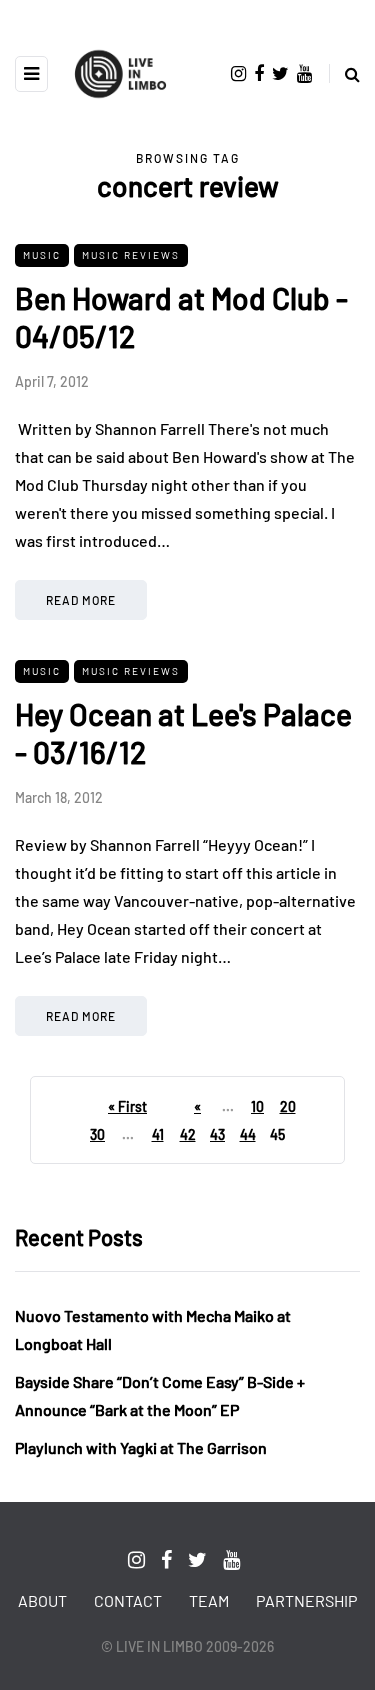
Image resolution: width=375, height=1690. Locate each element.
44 (248, 1134)
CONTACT (128, 1600)
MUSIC (42, 255)
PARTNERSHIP (306, 1600)
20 (288, 1106)
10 (257, 1106)
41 (158, 1134)
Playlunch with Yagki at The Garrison (141, 1447)
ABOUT (42, 1600)
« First (127, 1106)
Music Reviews (131, 255)
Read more (81, 600)
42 (188, 1134)
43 (217, 1134)
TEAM (209, 1600)
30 (97, 1134)
